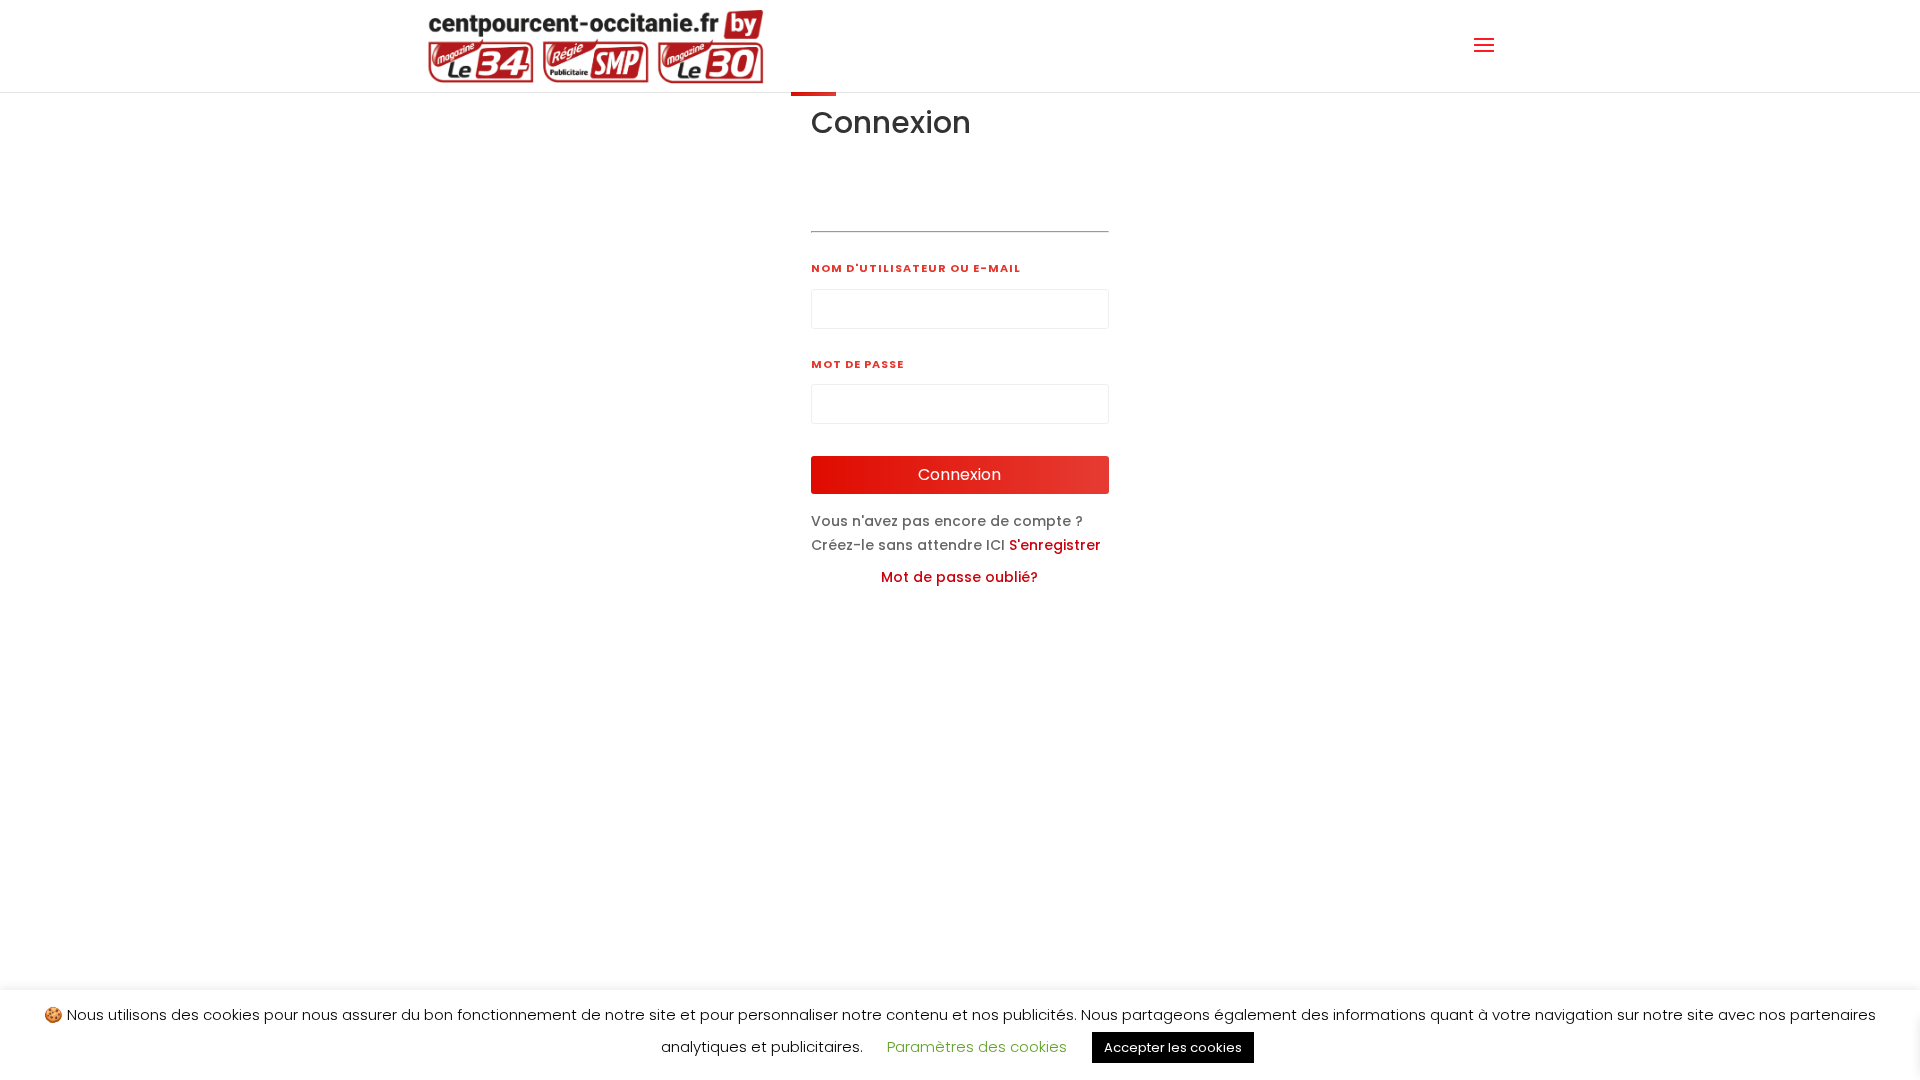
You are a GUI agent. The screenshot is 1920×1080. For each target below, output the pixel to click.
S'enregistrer (1055, 545)
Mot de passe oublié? (959, 577)
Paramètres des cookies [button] (977, 1046)
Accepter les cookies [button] (1173, 1047)
